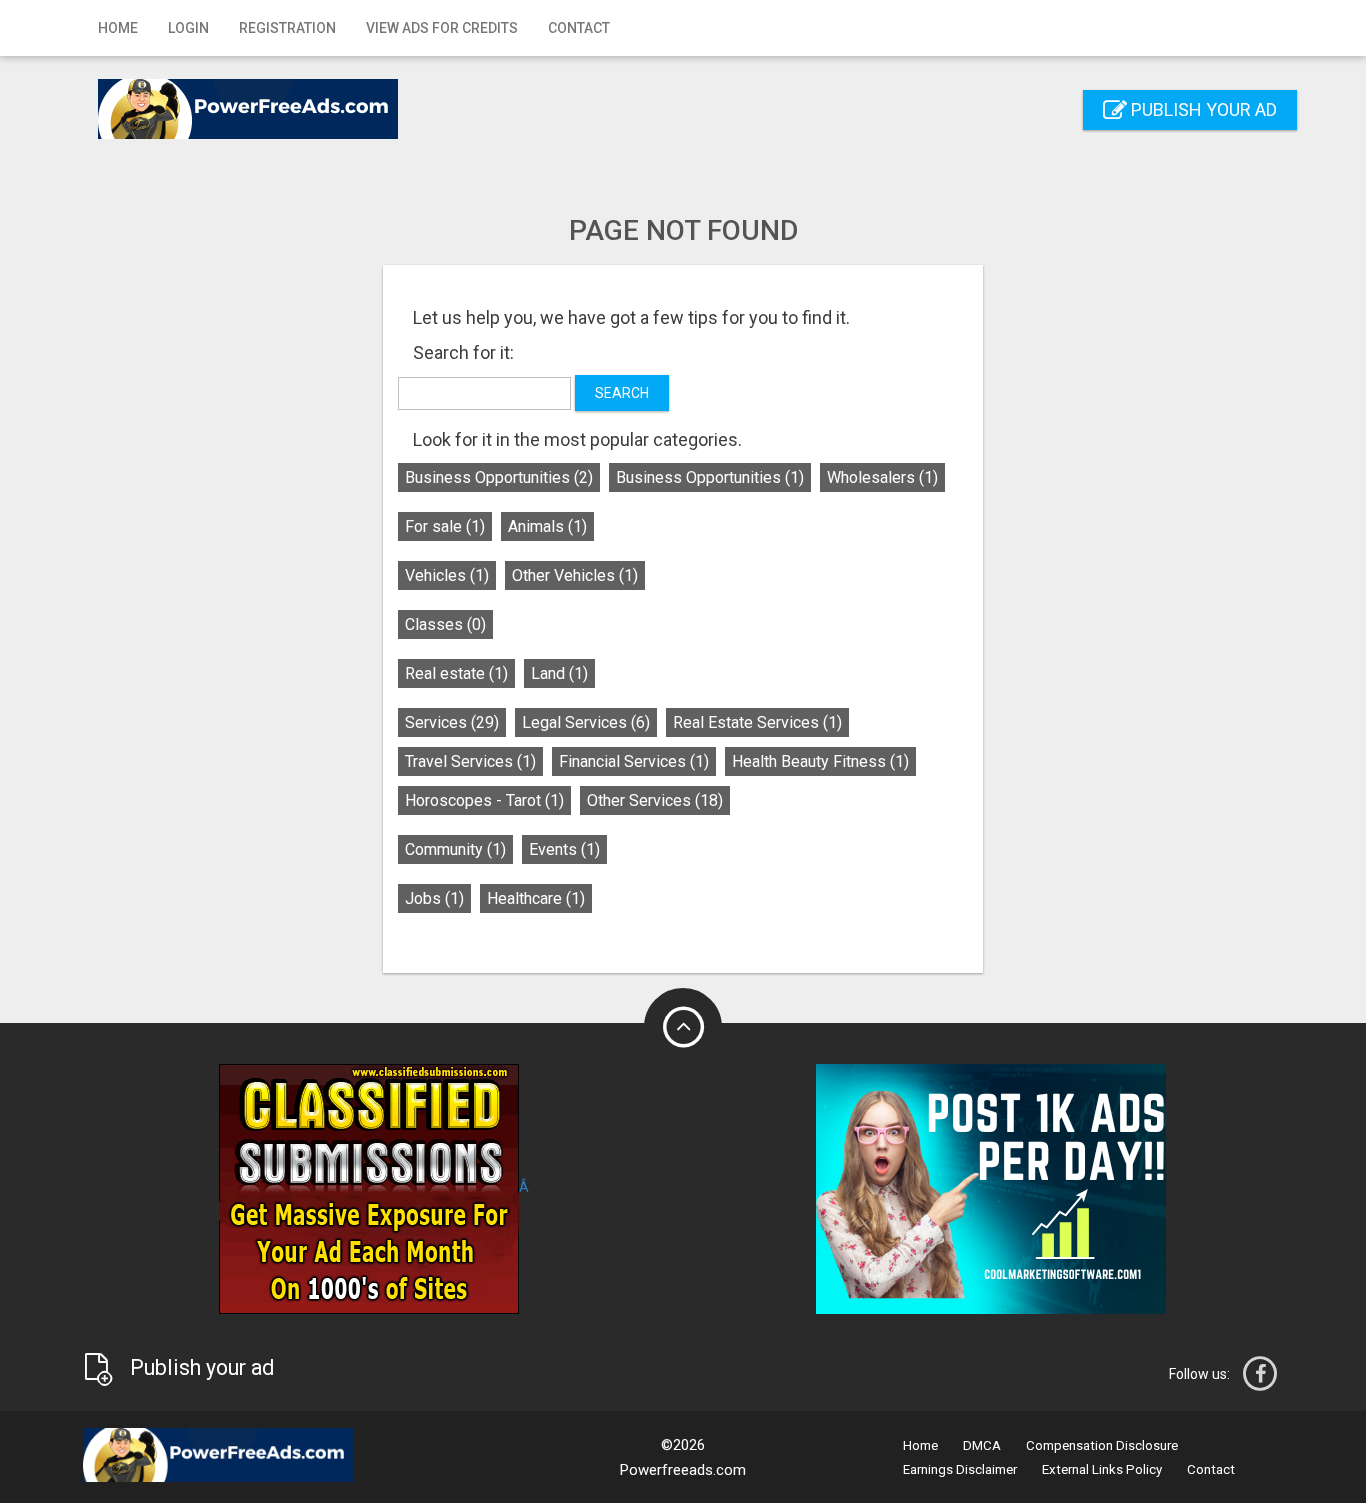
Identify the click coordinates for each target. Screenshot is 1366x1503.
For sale (445, 526)
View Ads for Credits (442, 28)
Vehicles (447, 575)
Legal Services (586, 722)
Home (118, 28)
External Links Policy (1102, 1469)
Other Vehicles (575, 575)
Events (564, 849)
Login (188, 28)
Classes (445, 624)
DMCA (982, 1445)
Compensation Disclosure (1102, 1445)
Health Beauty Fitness (820, 761)
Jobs (434, 898)
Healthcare (536, 898)
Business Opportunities (499, 477)
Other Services (655, 800)
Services (452, 722)
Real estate (456, 673)
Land (559, 673)
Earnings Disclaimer (960, 1469)
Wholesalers (882, 477)
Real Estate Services (757, 722)
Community (455, 849)
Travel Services (470, 761)
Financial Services (634, 761)
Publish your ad (1202, 109)
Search (622, 393)
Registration (287, 28)
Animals (547, 526)
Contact (579, 28)
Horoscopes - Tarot (484, 800)
